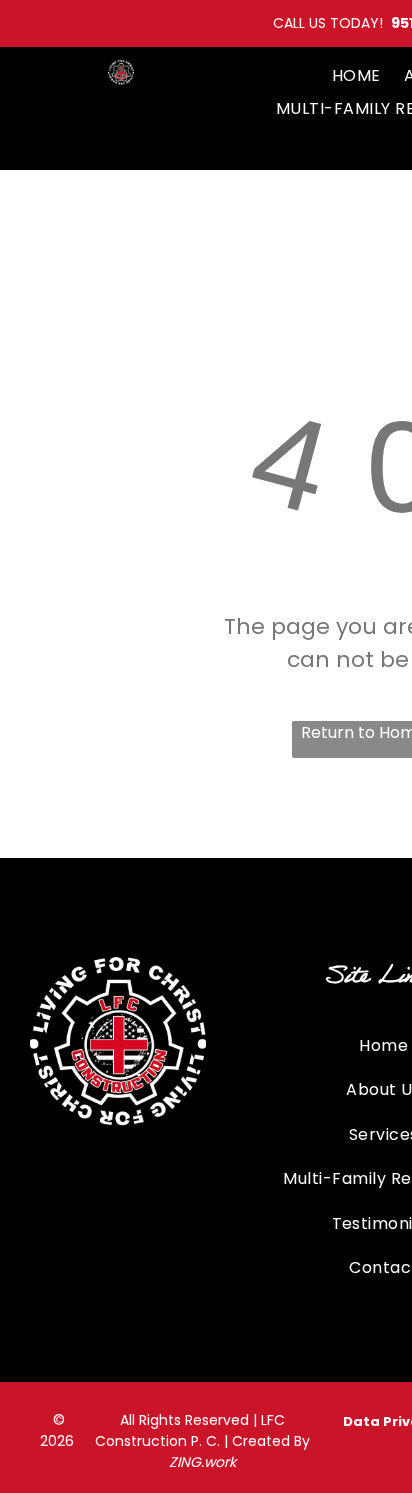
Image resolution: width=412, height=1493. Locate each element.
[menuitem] (356, 75)
